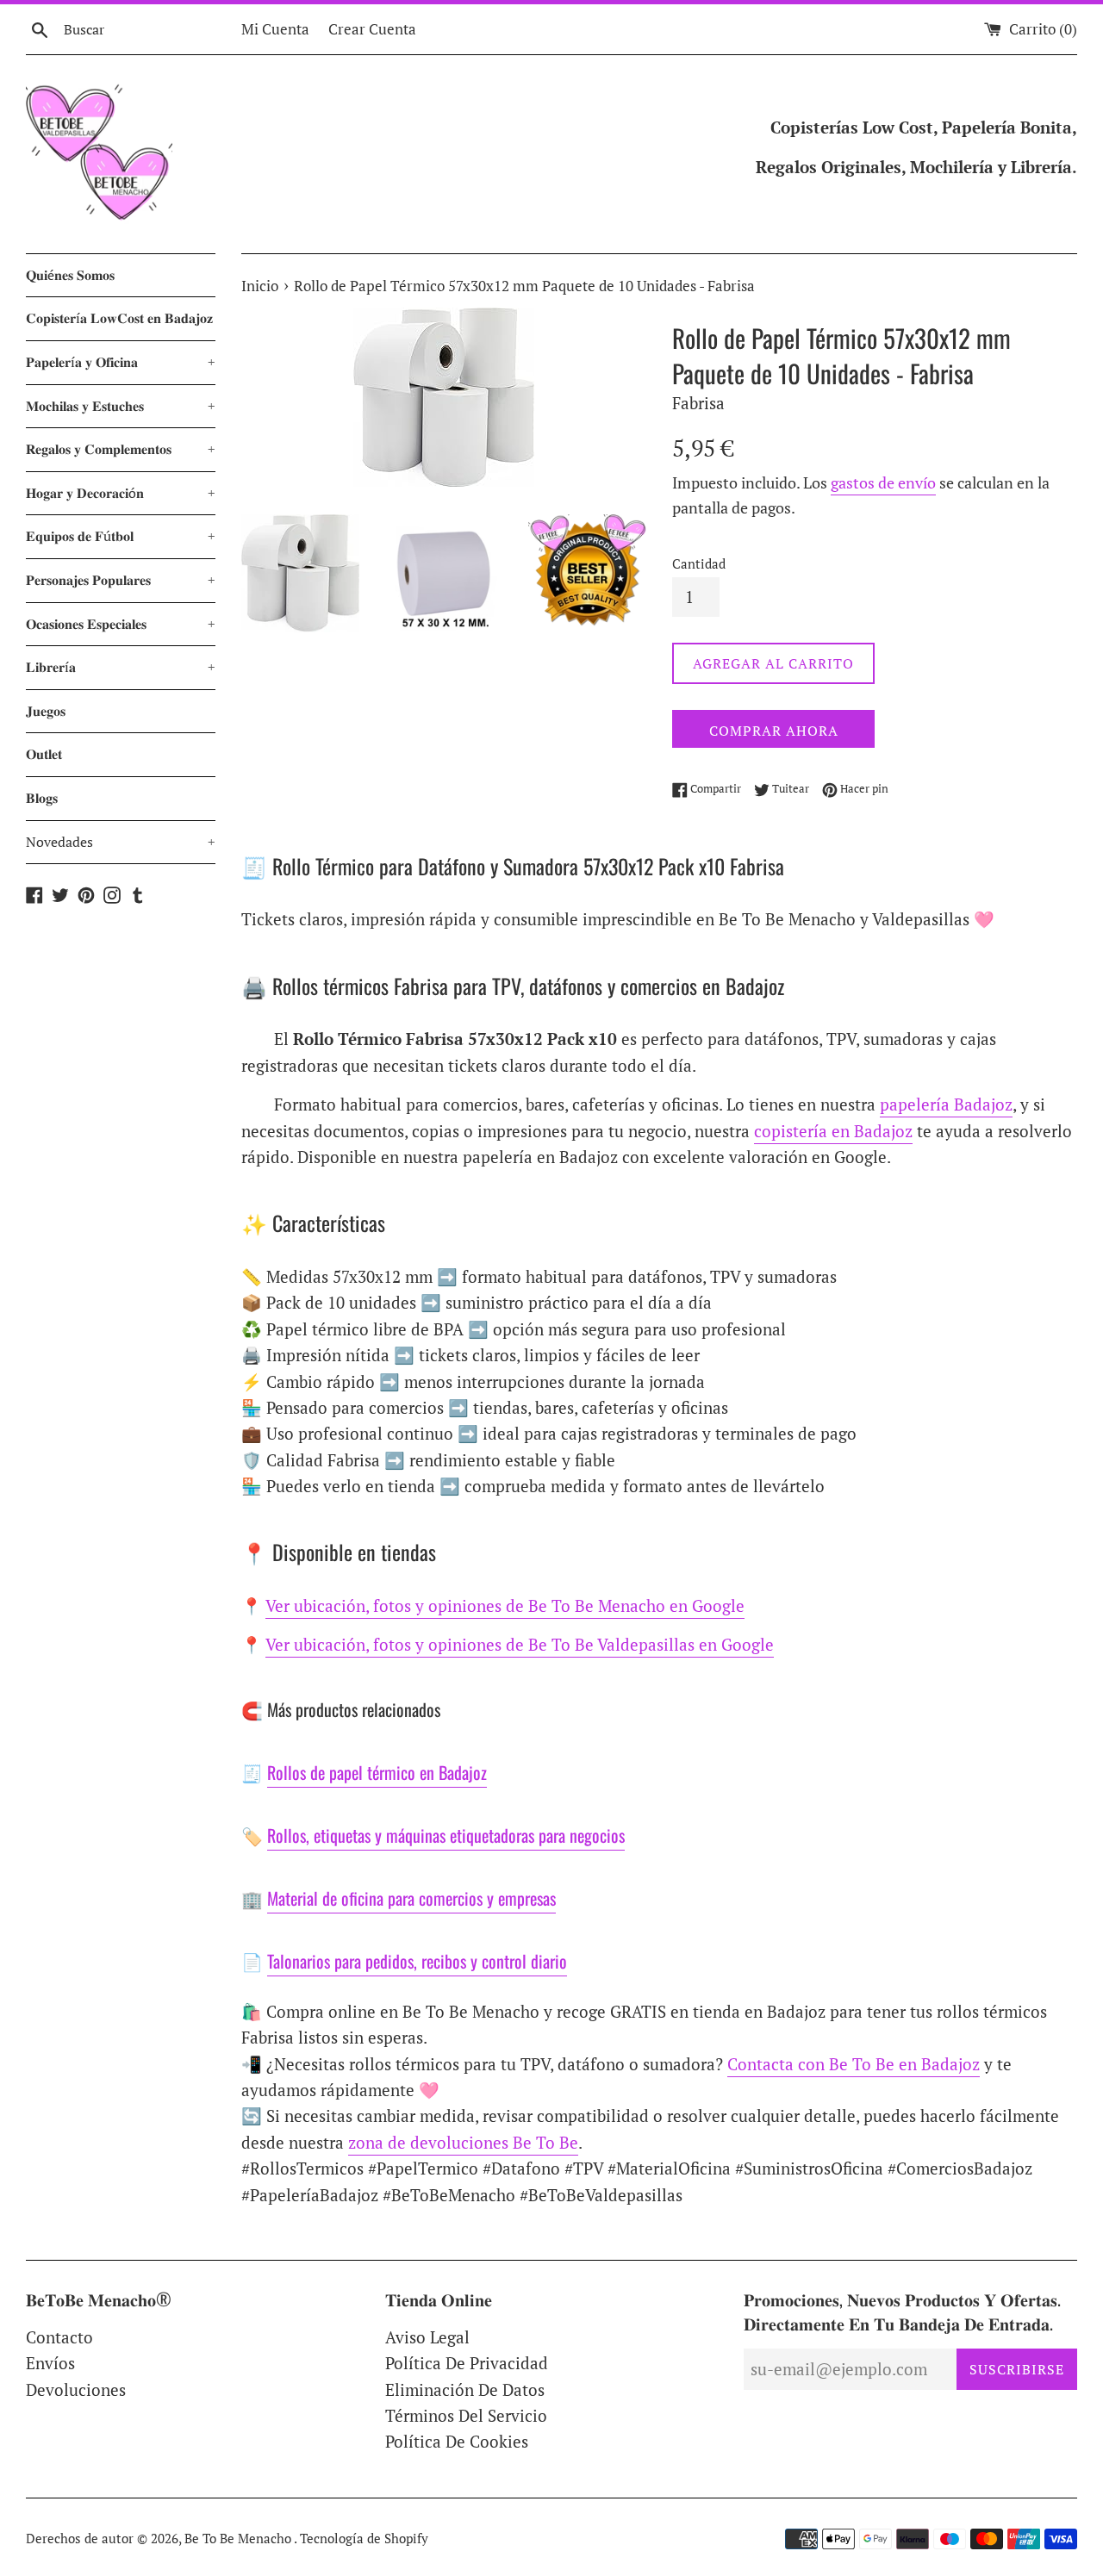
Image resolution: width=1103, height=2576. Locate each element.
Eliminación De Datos (465, 2389)
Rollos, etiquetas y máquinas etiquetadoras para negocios (446, 1835)
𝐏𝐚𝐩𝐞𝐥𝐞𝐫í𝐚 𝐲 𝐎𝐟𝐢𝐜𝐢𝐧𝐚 (121, 362)
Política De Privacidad (467, 2363)
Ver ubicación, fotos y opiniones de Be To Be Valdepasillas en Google (520, 1644)
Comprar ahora (774, 731)
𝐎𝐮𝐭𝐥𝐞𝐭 (44, 754)
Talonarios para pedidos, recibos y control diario (417, 1961)
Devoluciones (76, 2389)
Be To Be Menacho (239, 2538)
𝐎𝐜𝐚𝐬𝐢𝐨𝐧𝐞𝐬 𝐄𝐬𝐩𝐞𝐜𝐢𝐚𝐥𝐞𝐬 (121, 624)
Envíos (50, 2363)
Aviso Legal (427, 2337)
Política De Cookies (457, 2441)
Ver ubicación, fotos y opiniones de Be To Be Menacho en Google (505, 1605)
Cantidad (699, 563)
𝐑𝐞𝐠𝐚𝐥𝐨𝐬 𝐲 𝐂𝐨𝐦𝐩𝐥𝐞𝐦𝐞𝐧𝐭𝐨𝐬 (121, 449)
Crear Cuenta (372, 29)
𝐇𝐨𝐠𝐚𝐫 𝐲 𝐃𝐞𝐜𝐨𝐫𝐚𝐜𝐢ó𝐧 (121, 493)
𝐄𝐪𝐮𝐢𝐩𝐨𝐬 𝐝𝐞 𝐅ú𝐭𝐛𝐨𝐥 (121, 536)
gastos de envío (883, 482)
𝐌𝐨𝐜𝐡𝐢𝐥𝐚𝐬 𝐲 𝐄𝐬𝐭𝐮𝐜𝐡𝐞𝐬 (121, 406)
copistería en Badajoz (833, 1131)
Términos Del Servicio (466, 2415)
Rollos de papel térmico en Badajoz (377, 1772)
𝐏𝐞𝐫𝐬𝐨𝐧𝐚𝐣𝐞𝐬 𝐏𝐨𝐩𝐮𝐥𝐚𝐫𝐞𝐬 (121, 580)
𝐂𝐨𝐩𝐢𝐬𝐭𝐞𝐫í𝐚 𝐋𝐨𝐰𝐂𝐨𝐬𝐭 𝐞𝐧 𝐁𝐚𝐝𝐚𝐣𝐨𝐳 (119, 318)
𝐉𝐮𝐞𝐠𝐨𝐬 (46, 711)
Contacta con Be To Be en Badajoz (854, 2064)
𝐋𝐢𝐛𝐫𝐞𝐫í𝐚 (121, 667)
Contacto (59, 2337)
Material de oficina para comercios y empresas (411, 1898)
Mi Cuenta (275, 29)
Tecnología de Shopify (364, 2538)
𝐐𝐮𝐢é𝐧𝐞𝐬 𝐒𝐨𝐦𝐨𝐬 (70, 275)
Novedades (121, 842)
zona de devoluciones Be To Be (463, 2142)
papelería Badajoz (946, 1104)
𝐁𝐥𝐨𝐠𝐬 (42, 798)
